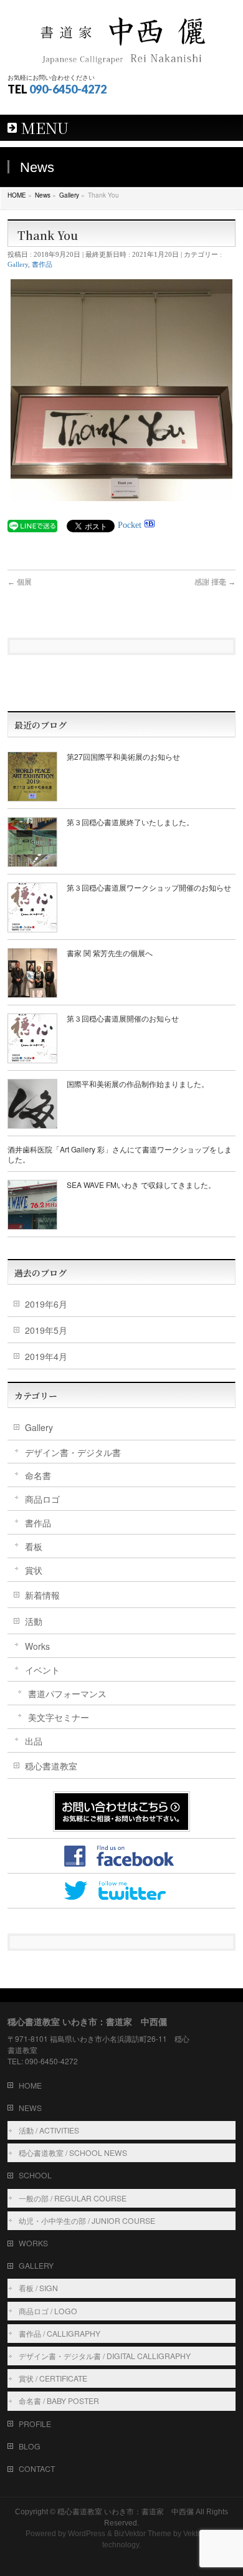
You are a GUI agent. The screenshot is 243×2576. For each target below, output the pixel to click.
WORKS (33, 2243)
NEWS (30, 2108)
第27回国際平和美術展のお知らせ (123, 756)
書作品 (42, 264)
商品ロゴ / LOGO (48, 2311)
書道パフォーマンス (67, 1693)
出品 (34, 1741)
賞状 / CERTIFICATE (53, 2378)
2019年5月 (46, 1330)
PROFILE (35, 2424)
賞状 (34, 1570)
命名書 (38, 1475)
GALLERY (36, 2265)
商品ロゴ (42, 1499)
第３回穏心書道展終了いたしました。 (130, 822)
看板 (34, 1546)
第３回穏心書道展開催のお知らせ (123, 1018)
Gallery (18, 264)
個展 (20, 582)
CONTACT (37, 2468)
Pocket (130, 525)
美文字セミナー (59, 1717)
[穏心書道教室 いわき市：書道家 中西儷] (122, 36)
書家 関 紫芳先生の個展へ (110, 953)
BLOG (30, 2446)
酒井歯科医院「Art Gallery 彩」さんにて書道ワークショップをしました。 (120, 1154)
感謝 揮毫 (215, 582)
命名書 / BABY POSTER (59, 2401)
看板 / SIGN (38, 2288)
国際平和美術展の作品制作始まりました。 (138, 1084)
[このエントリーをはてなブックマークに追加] (150, 525)
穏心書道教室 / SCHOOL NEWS (73, 2152)
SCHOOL (35, 2175)
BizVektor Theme (143, 2534)
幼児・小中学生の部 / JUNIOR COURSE (87, 2220)
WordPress (87, 2534)
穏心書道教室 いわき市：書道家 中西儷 (126, 2512)
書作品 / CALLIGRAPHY (60, 2333)
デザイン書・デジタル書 (73, 1452)
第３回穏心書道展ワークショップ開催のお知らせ (149, 887)
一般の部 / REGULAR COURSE (73, 2198)
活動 (34, 1621)
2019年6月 (46, 1304)
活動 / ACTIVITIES (49, 2130)
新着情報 (42, 1595)
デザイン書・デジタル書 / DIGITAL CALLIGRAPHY (105, 2356)
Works (37, 1646)
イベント (42, 1670)
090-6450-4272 (68, 89)
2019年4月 (46, 1356)
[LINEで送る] (32, 525)
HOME (30, 2085)
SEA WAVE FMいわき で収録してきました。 (141, 1185)
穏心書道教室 (51, 1766)
